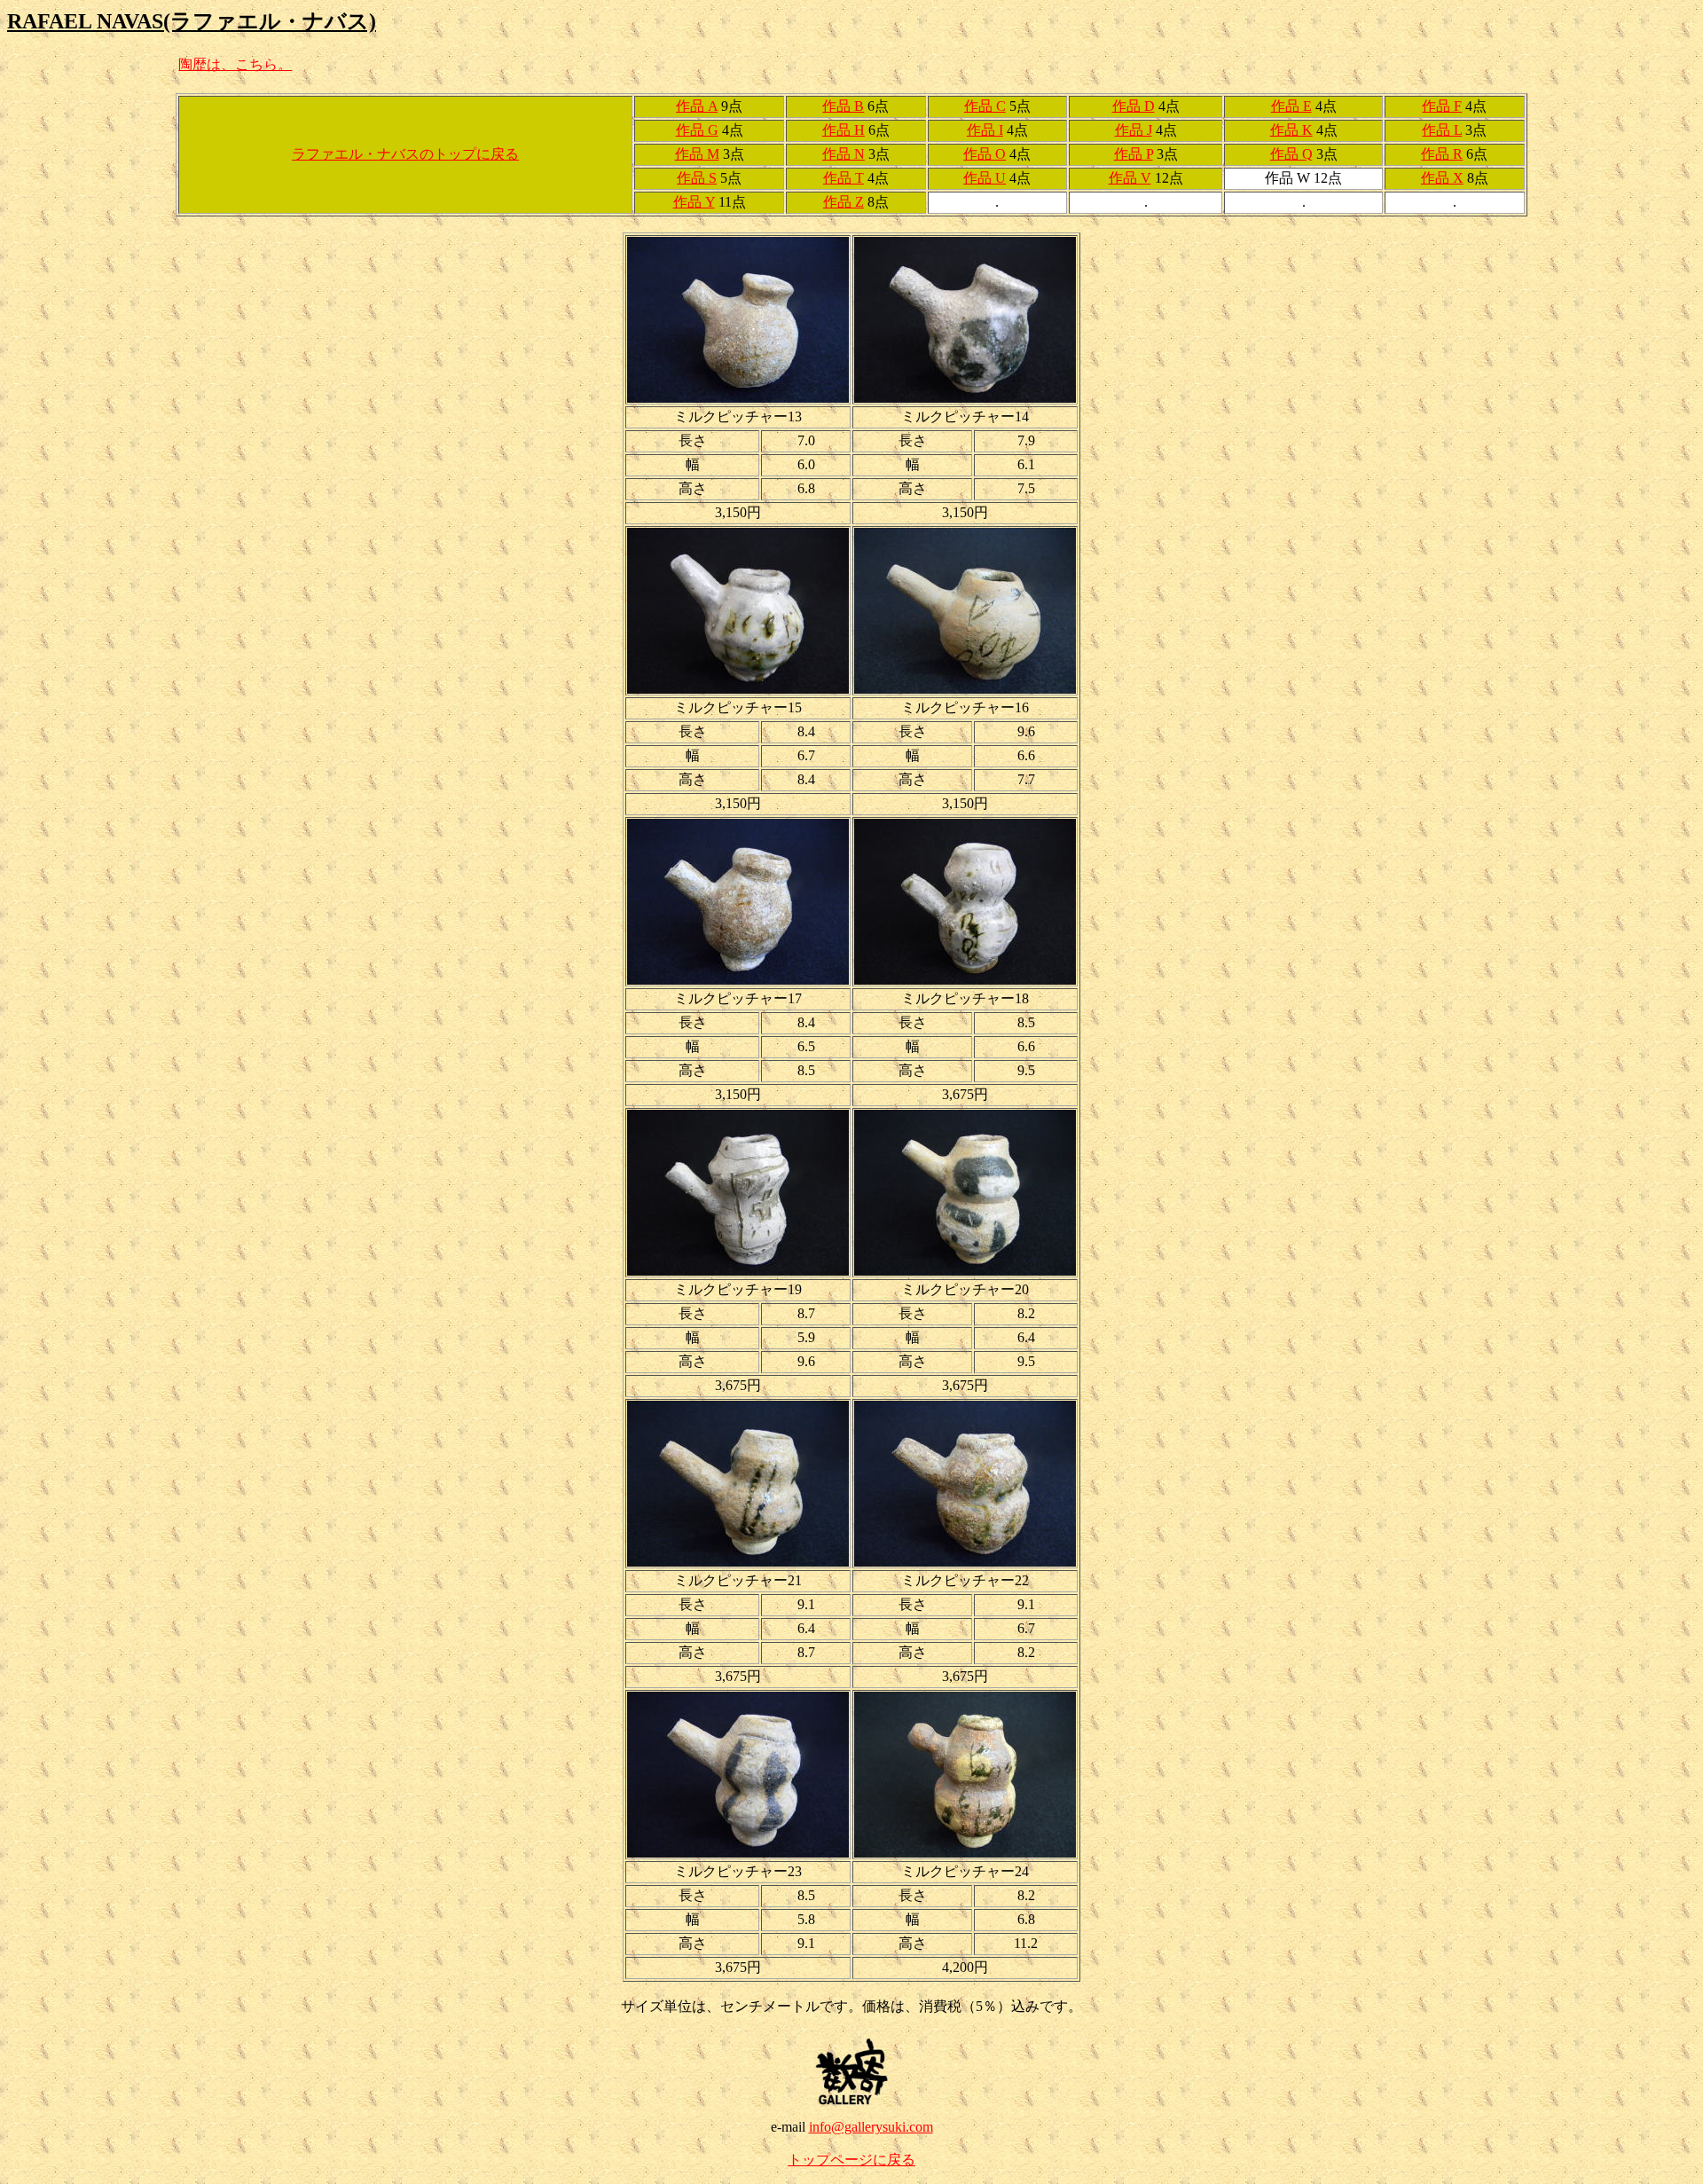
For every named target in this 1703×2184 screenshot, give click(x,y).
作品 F (1442, 106)
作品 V (1130, 178)
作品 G (697, 130)
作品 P (1134, 154)
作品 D (1134, 106)
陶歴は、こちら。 (235, 64)
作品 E (1291, 106)
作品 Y (694, 202)
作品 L (1442, 130)
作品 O (985, 154)
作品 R (1442, 154)
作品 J (1134, 130)
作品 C (985, 106)
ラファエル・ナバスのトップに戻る (405, 154)
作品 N (844, 154)
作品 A (697, 106)
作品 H (844, 130)
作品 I (985, 130)
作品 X (1442, 178)
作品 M (697, 154)
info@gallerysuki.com (871, 2127)
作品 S (697, 178)
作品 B (843, 106)
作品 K (1291, 130)
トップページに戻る (851, 2160)
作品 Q (1291, 154)
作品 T (844, 178)
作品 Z (844, 202)
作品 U (985, 178)
